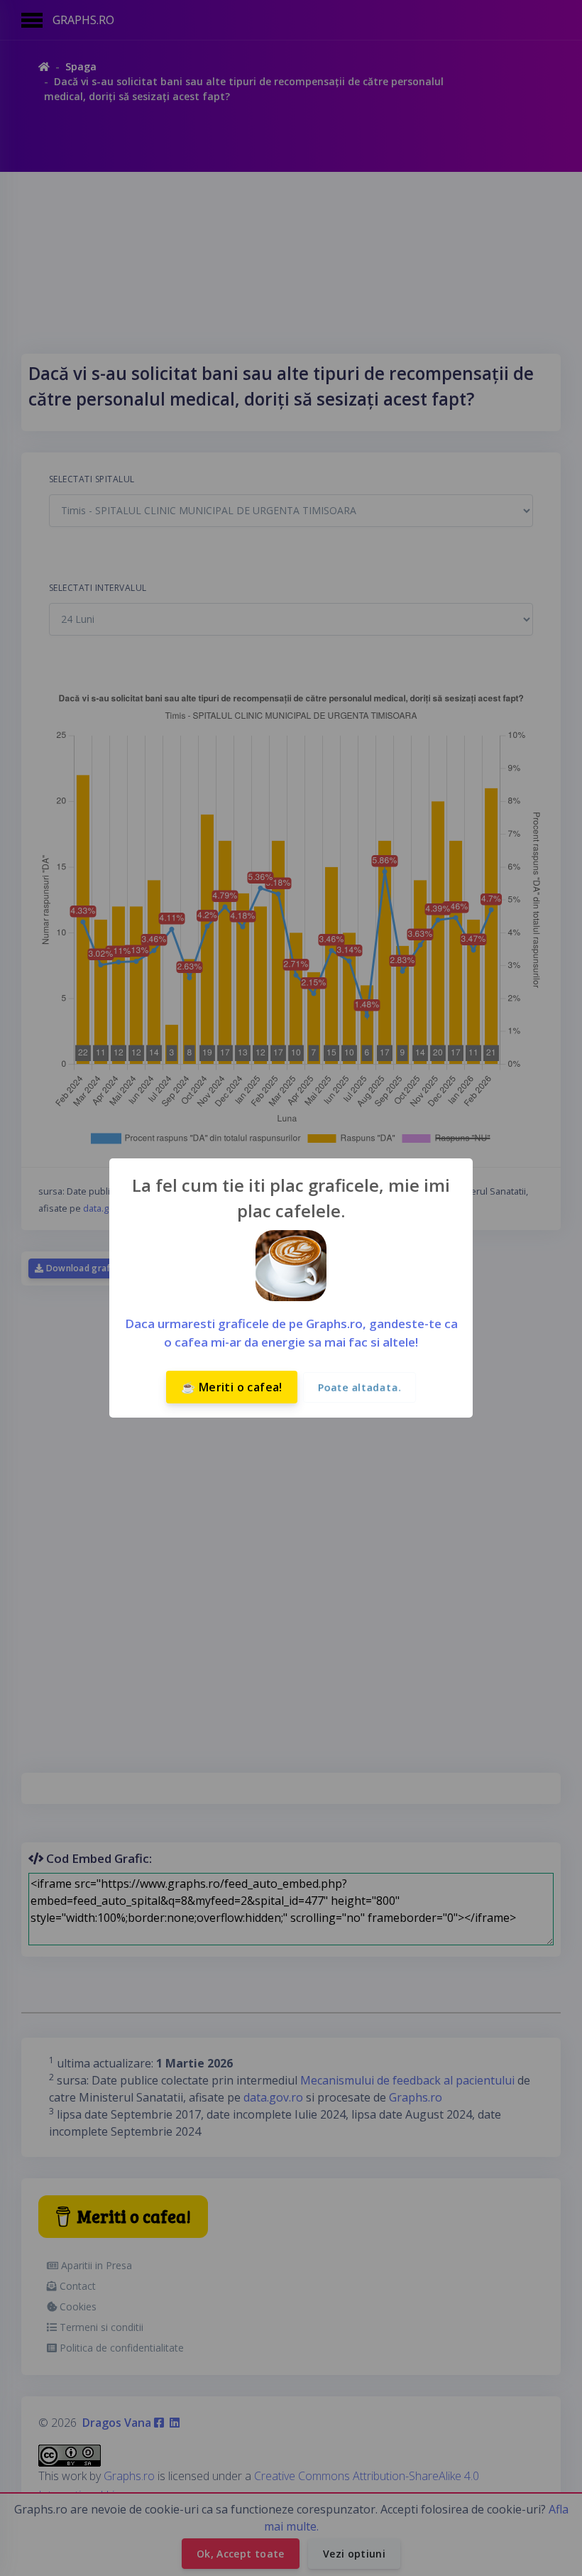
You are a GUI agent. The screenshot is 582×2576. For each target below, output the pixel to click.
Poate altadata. (359, 1387)
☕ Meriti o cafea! (232, 1387)
